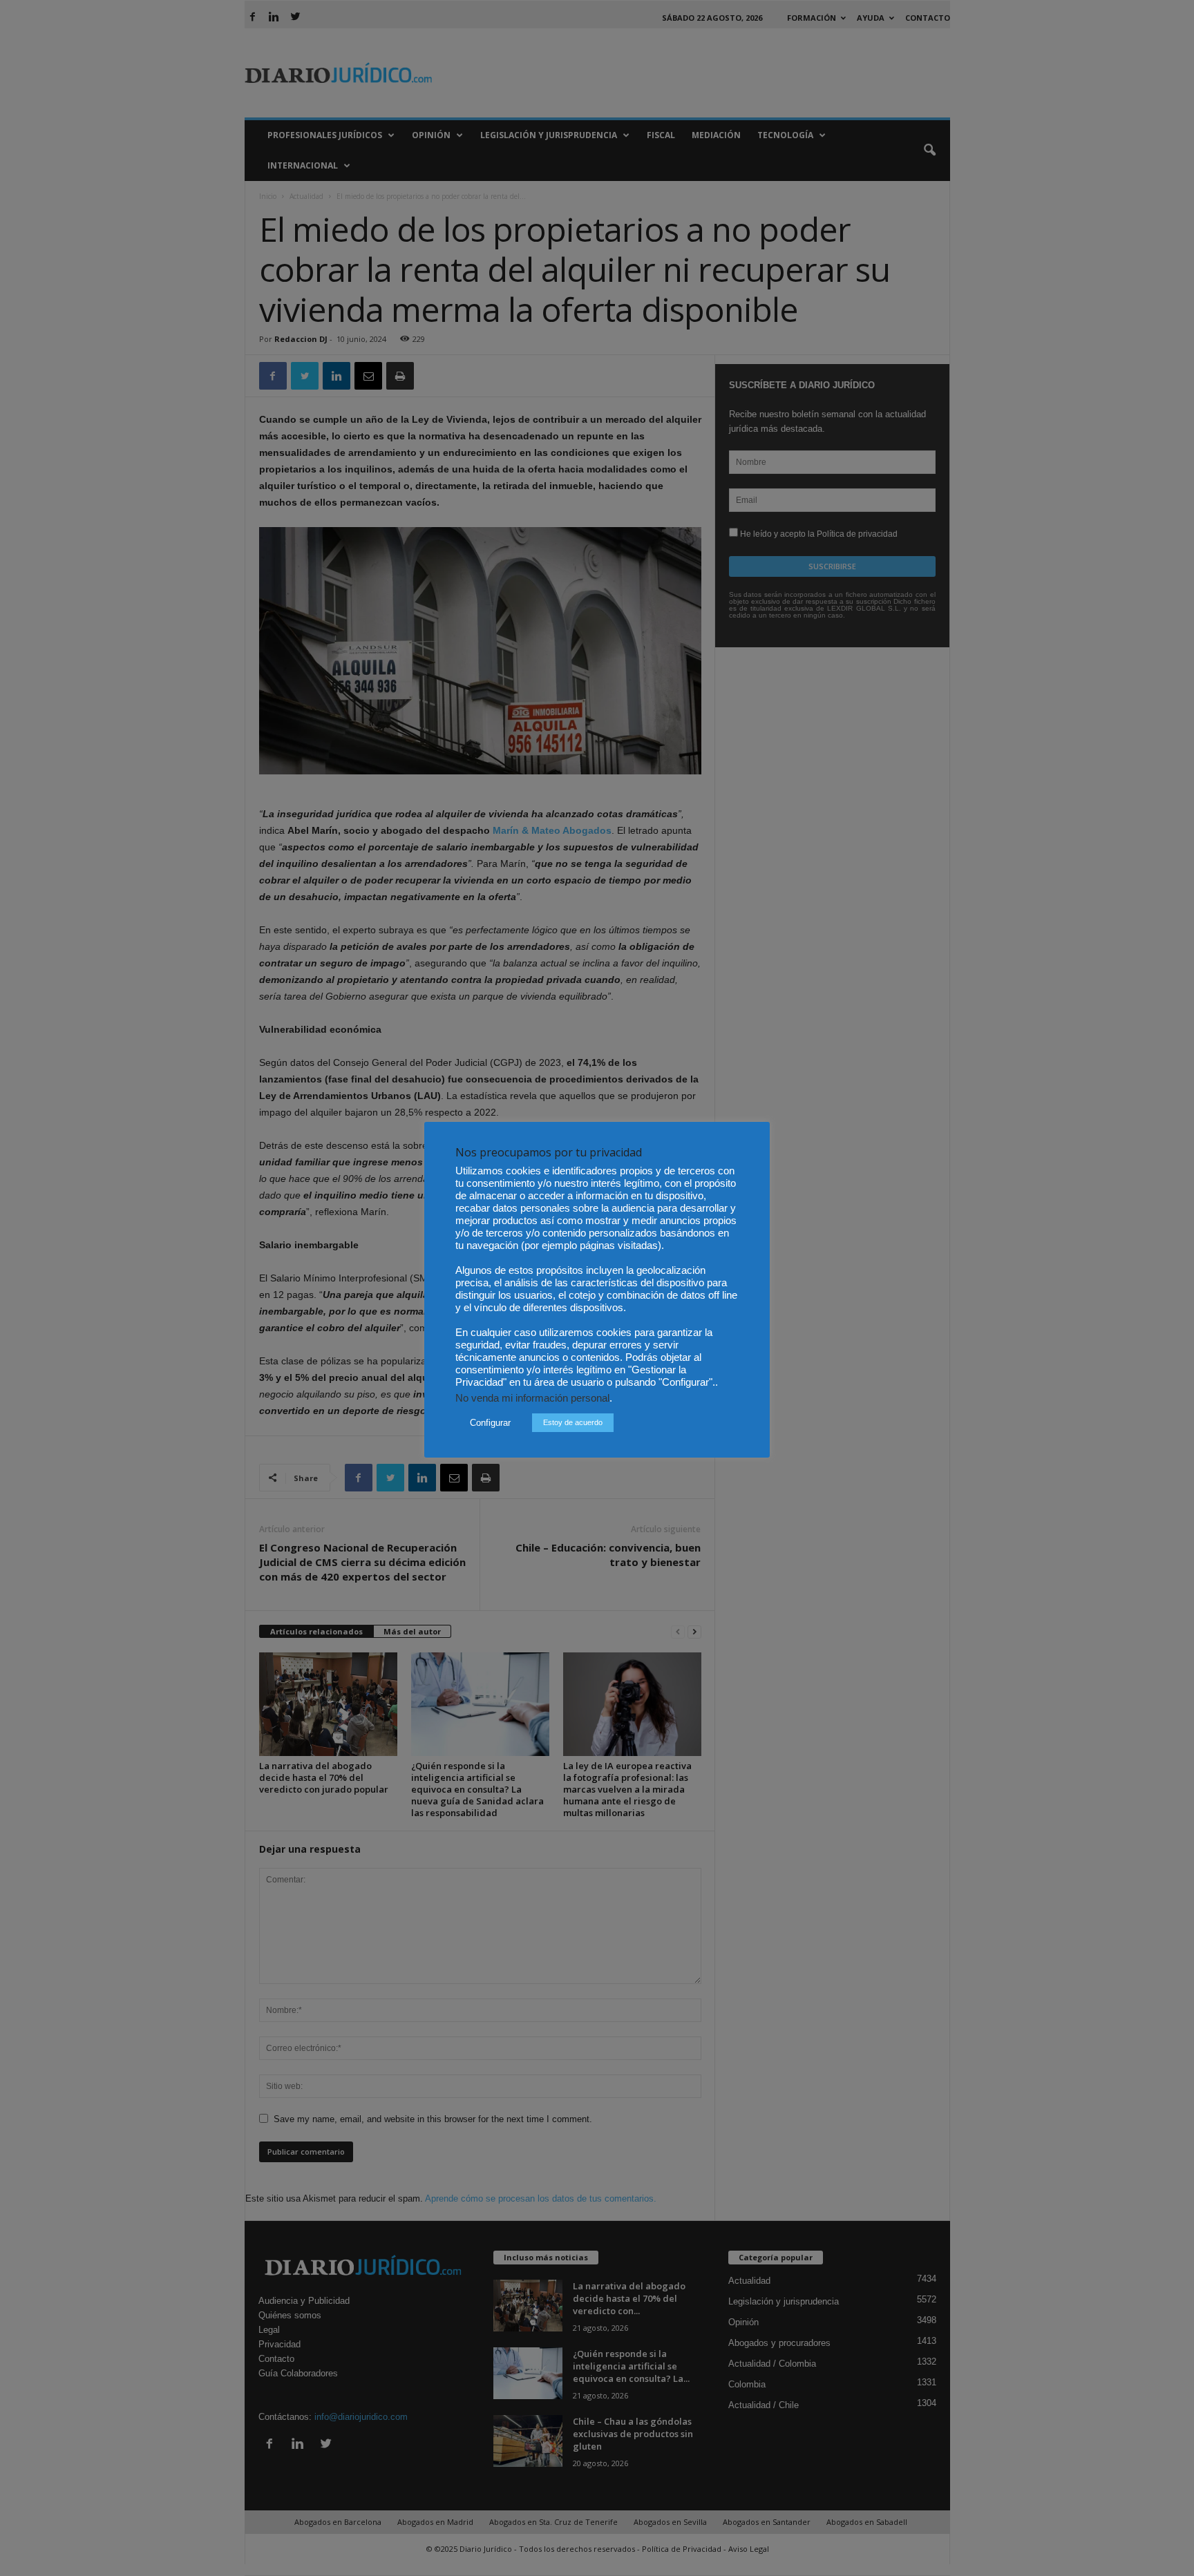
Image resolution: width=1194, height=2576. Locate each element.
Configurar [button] (490, 1423)
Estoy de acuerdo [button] (573, 1422)
